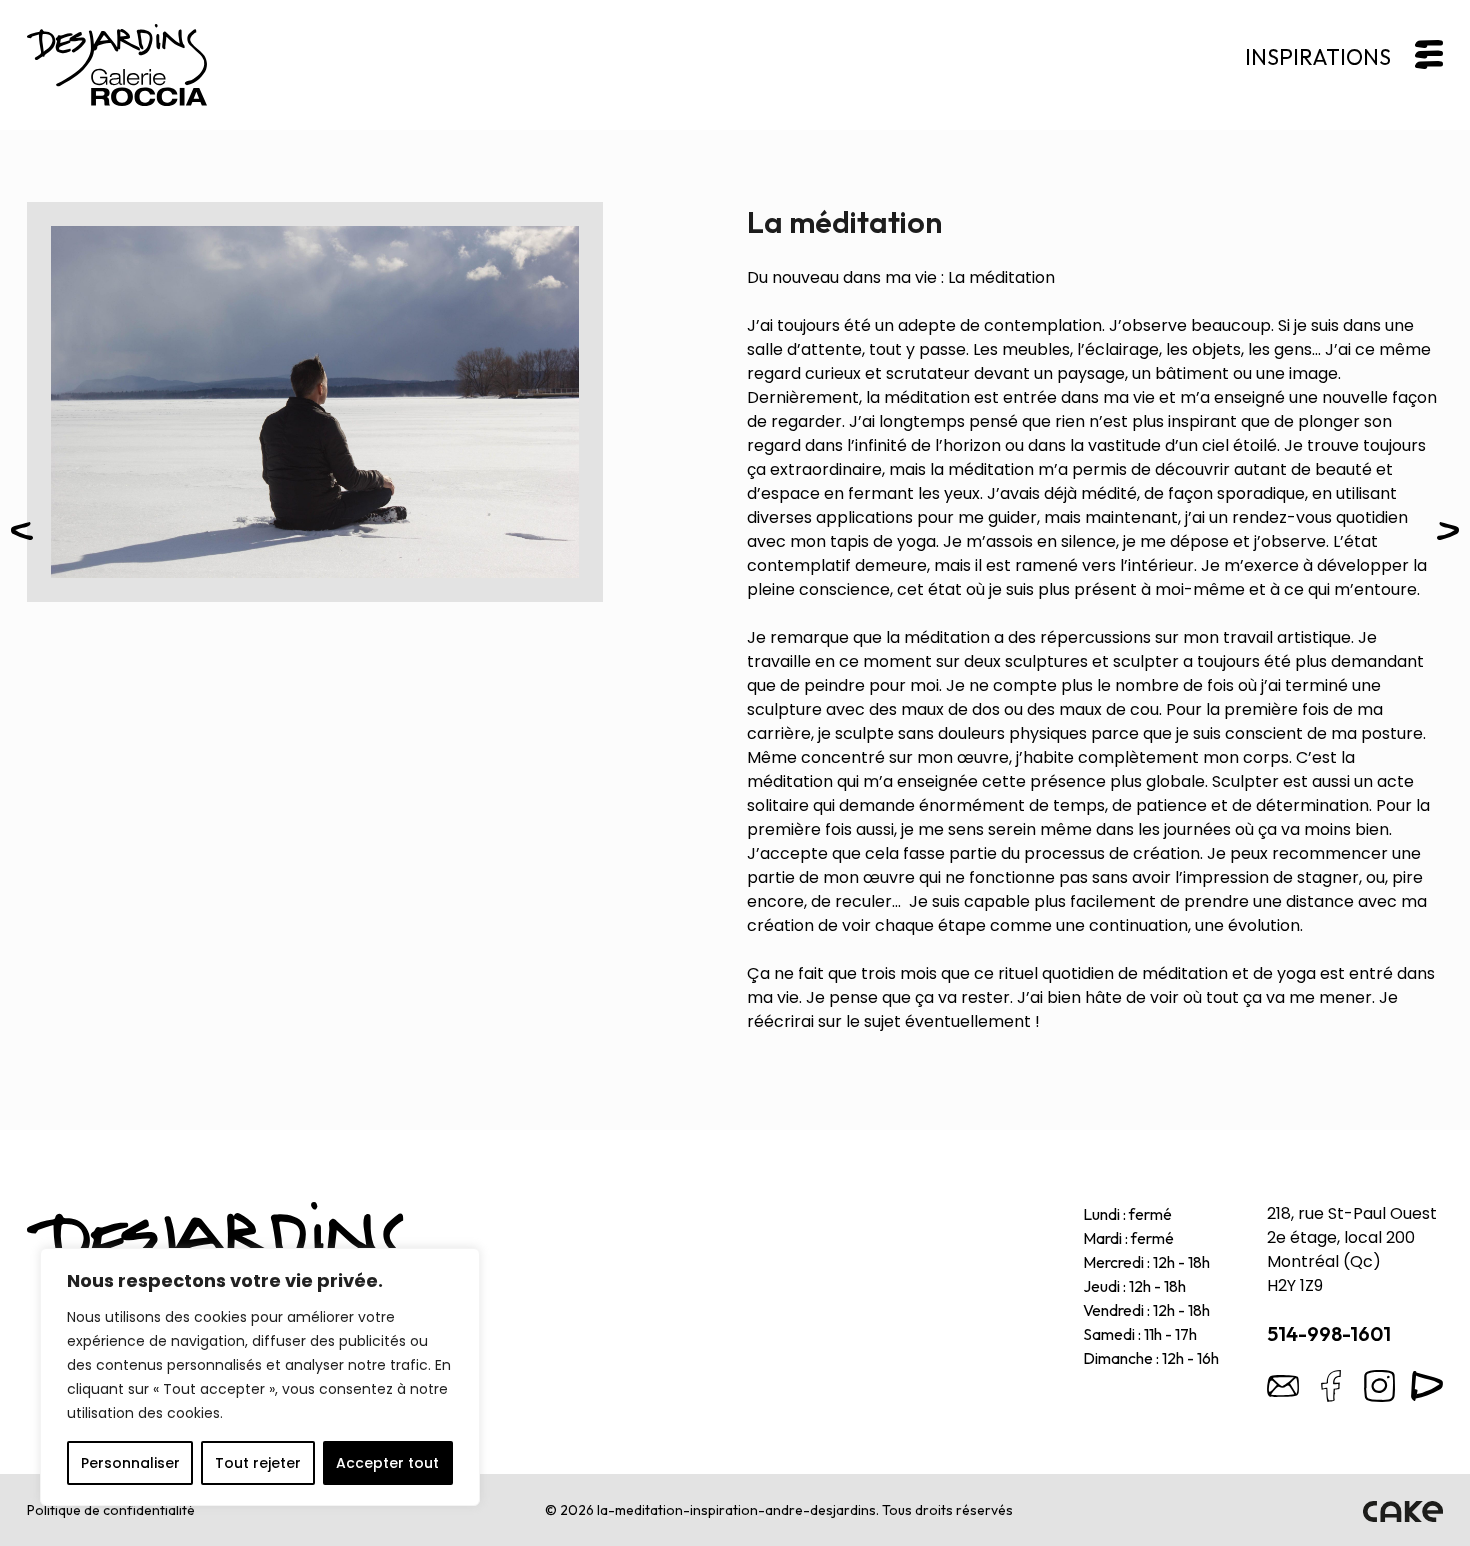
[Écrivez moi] (1283, 1386)
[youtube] (1427, 1386)
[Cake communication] (1403, 1510)
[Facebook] (1331, 1386)
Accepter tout (387, 1463)
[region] (260, 1377)
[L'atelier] (22, 534)
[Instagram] (1379, 1386)
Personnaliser (130, 1463)
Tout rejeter (258, 1463)
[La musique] (1448, 534)
